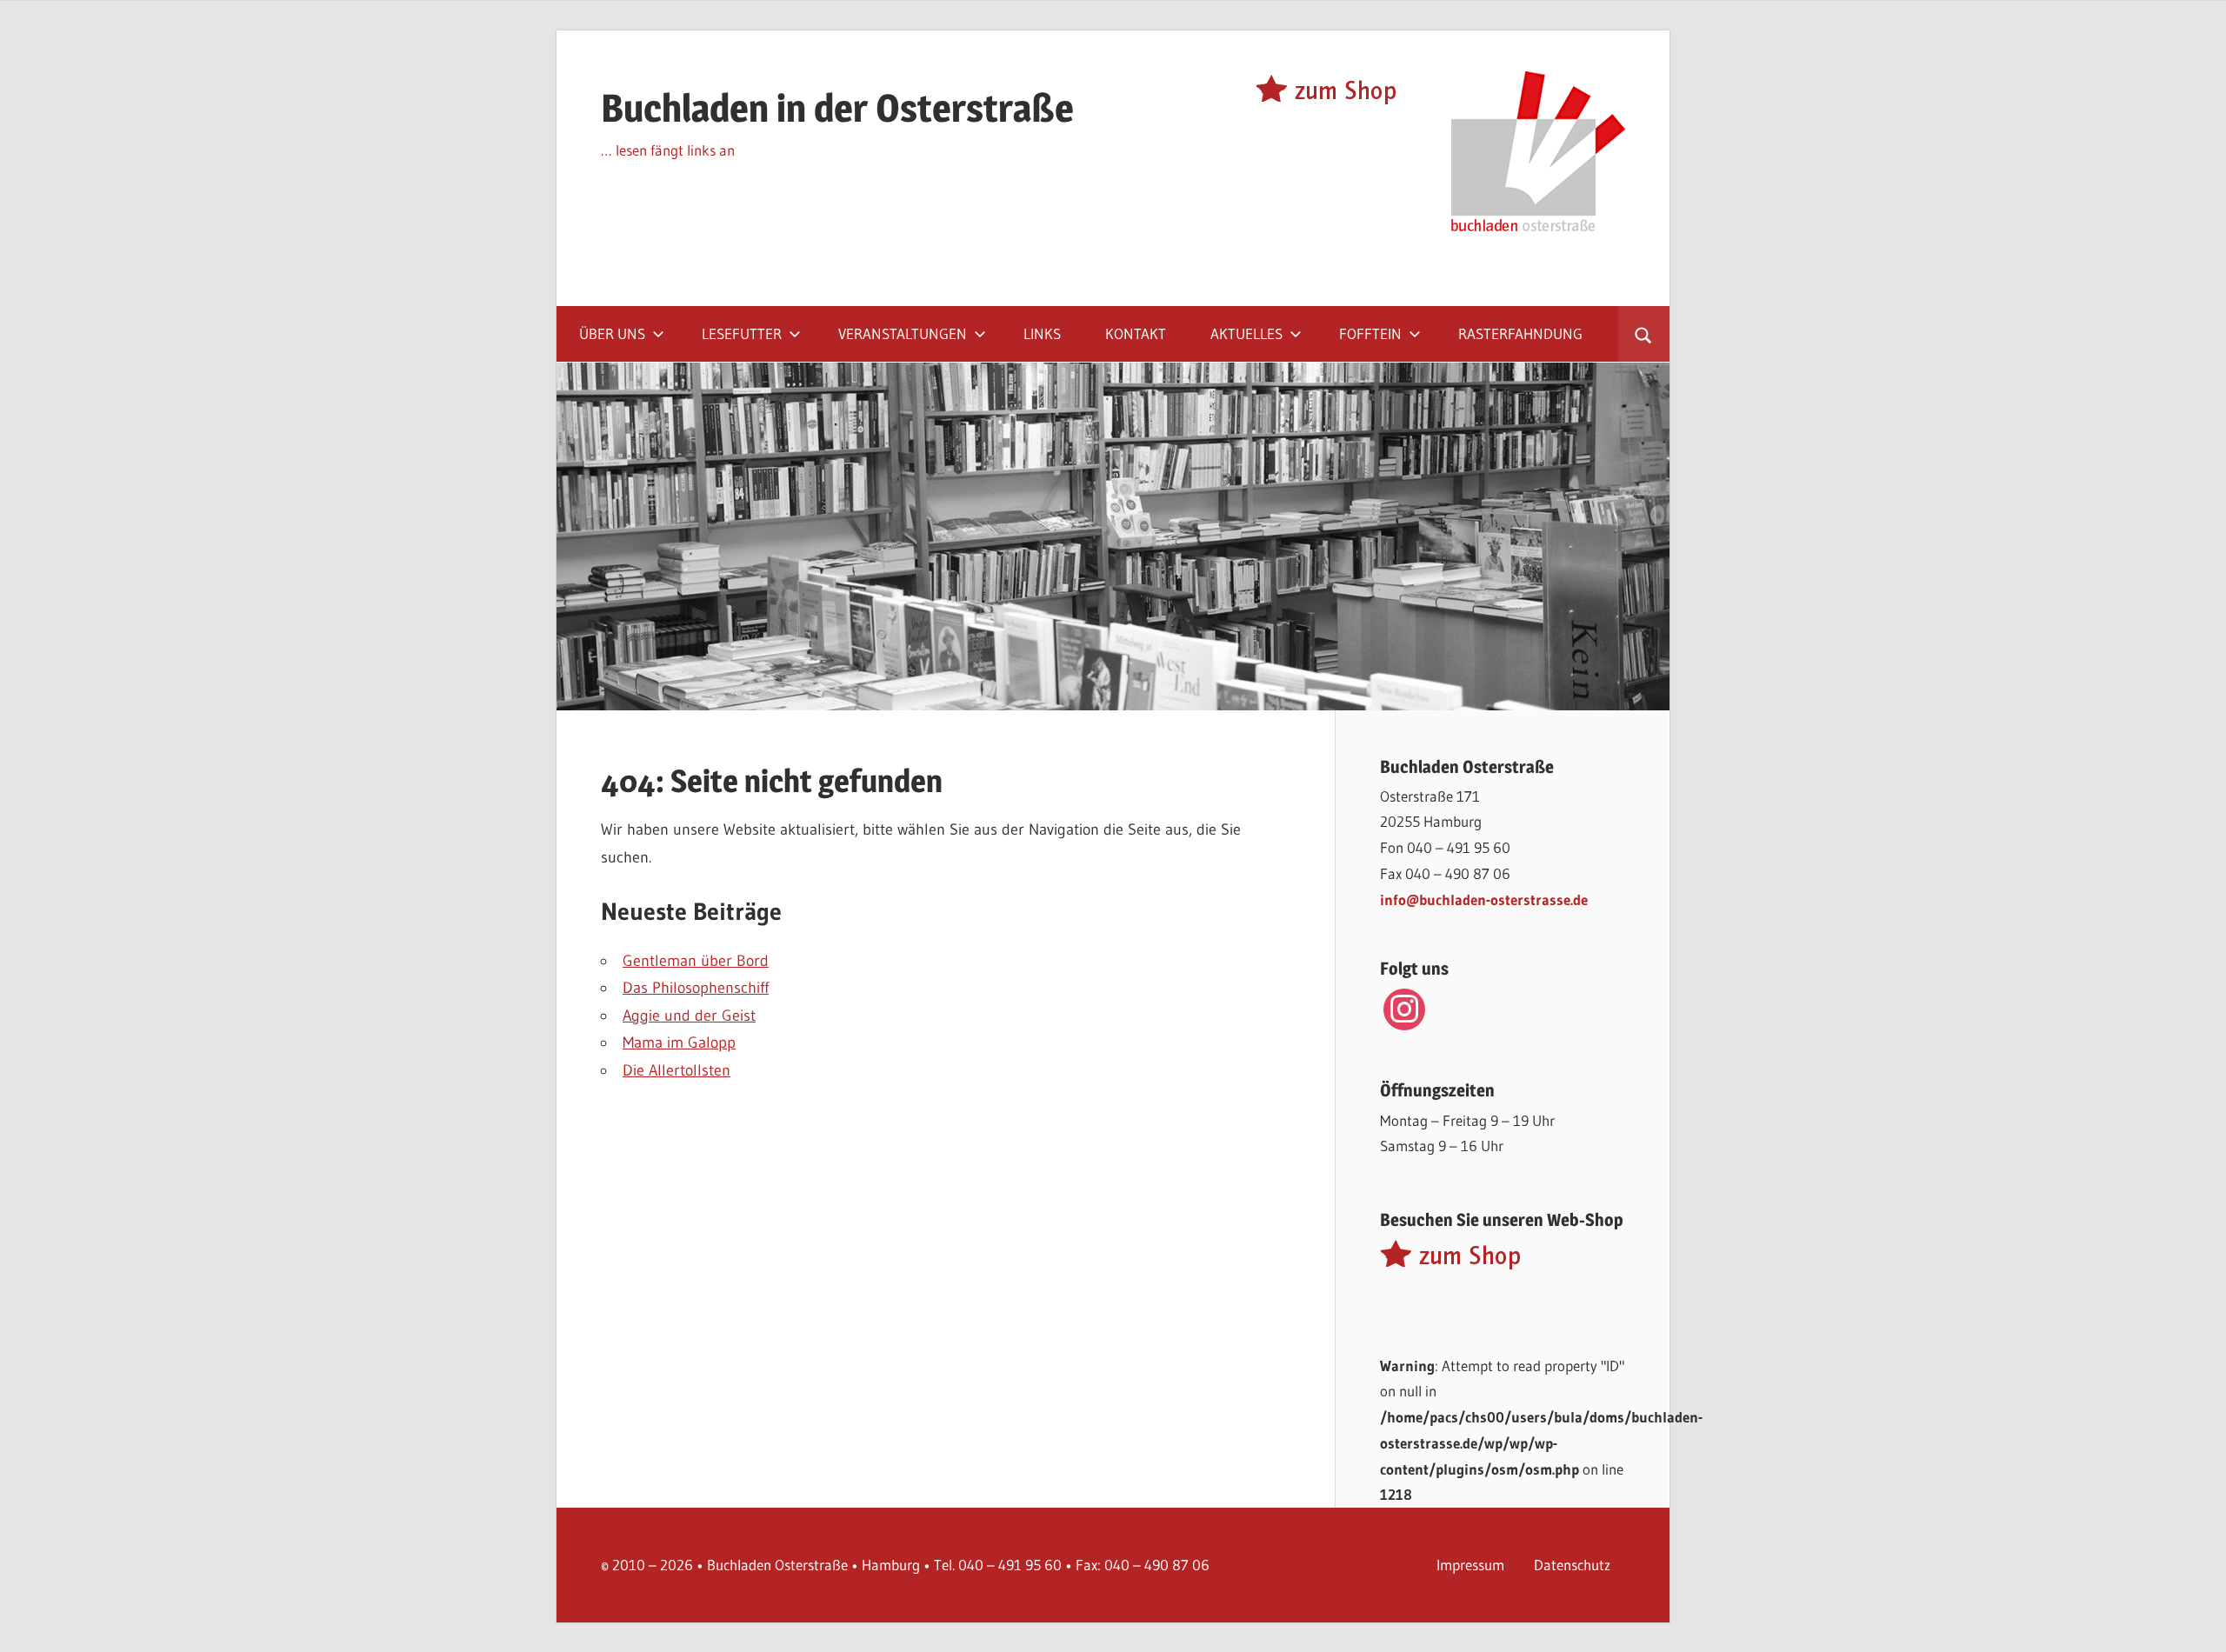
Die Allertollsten (676, 1070)
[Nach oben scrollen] (2197, 1623)
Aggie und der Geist (689, 1016)
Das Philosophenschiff (696, 988)
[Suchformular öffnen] (1644, 334)
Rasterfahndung (1520, 333)
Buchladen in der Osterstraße (837, 108)
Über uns (612, 333)
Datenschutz (1572, 1565)
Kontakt (1136, 333)
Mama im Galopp (679, 1042)
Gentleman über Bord (696, 961)
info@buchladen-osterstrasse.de (1484, 899)
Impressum (1470, 1565)
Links (1042, 333)
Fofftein (1370, 333)
